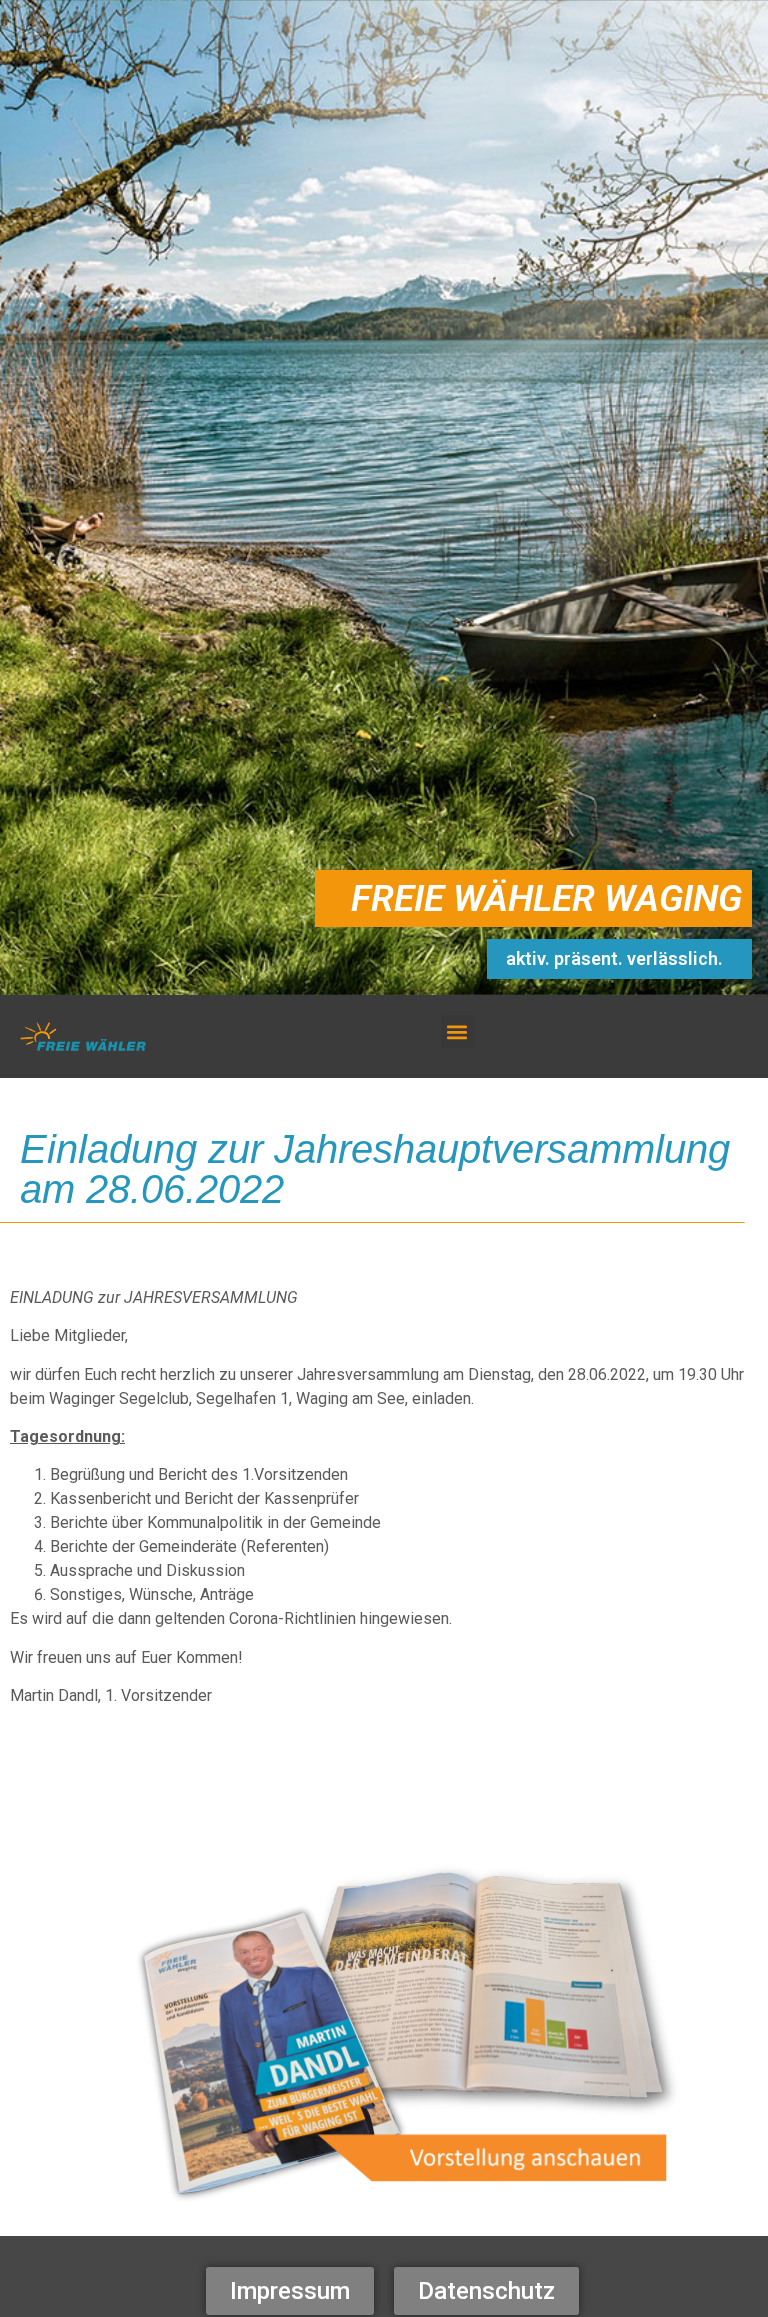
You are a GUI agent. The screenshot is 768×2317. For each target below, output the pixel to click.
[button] (457, 1031)
